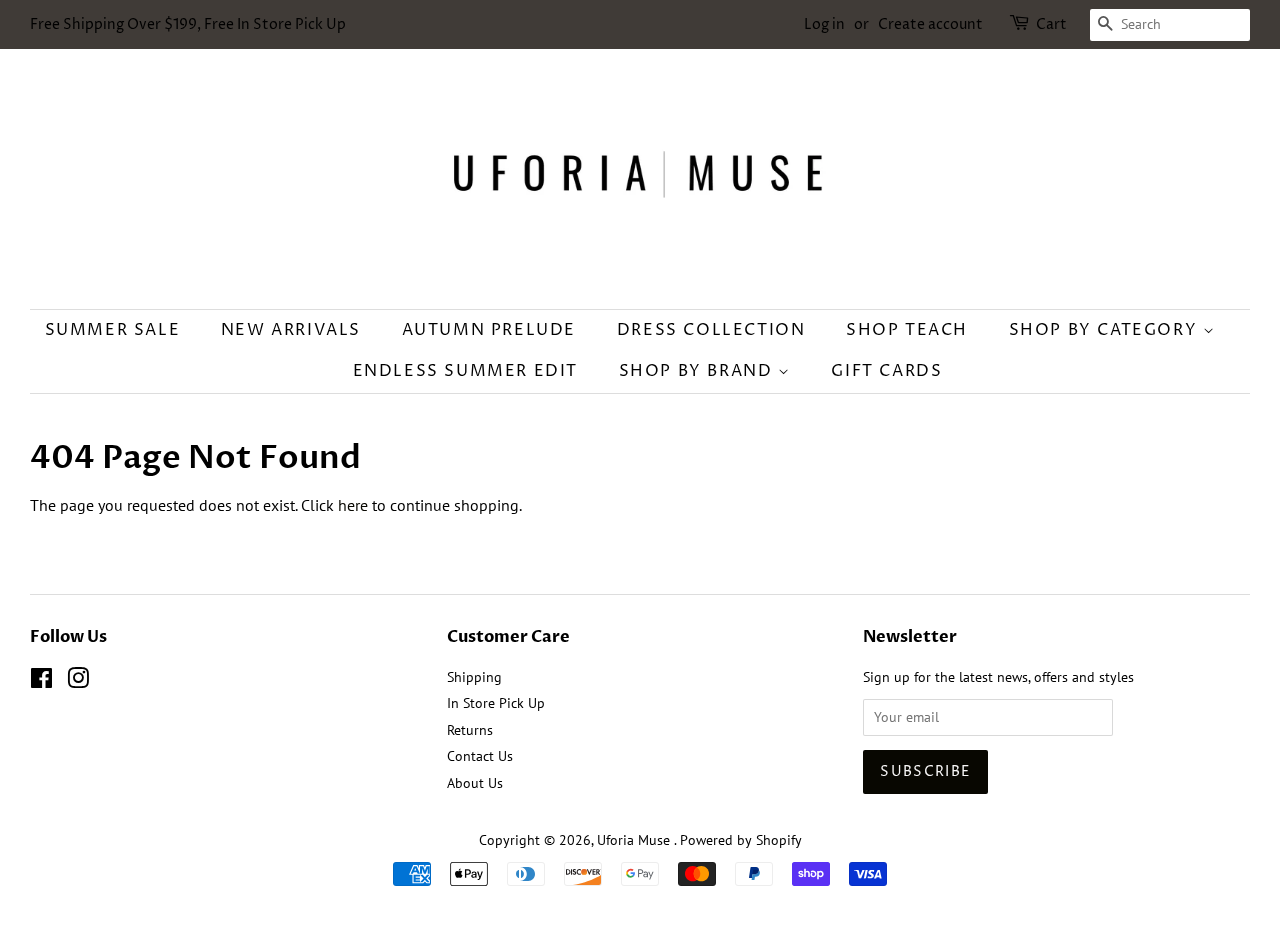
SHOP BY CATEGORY (1106, 330)
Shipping (474, 677)
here (353, 505)
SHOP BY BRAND (698, 371)
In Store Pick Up (496, 703)
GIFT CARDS (886, 371)
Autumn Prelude (489, 330)
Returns (470, 730)
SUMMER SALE (113, 330)
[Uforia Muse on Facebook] (41, 682)
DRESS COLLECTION (711, 330)
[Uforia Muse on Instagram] (78, 682)
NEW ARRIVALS (291, 330)
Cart (1051, 24)
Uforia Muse (635, 840)
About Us (475, 783)
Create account (930, 24)
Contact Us (480, 756)
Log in (824, 24)
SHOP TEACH (907, 330)
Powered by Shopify (741, 840)
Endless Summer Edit (465, 371)
